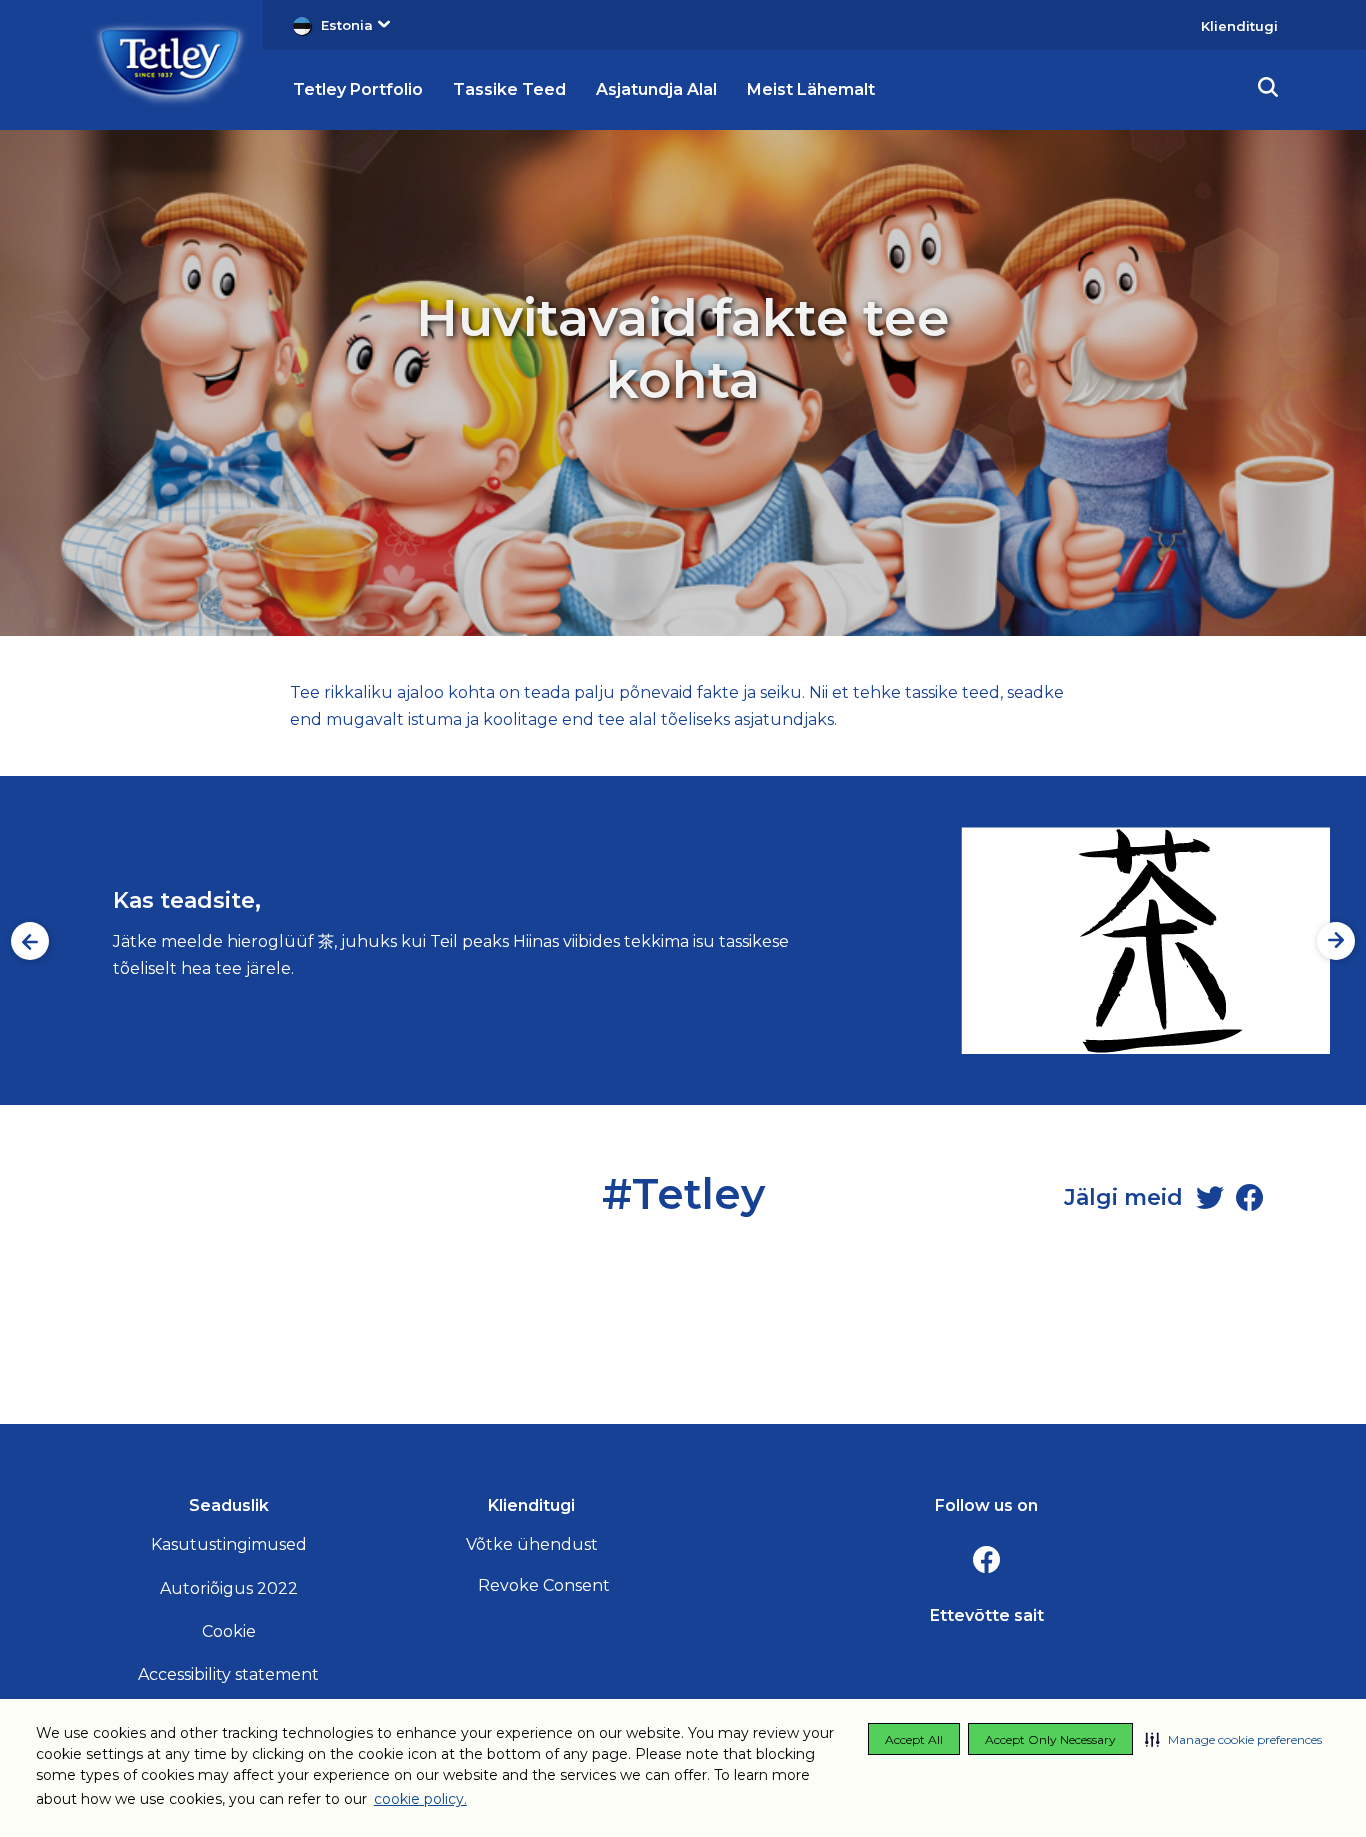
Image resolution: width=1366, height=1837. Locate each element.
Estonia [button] (347, 25)
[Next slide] (1336, 941)
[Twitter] (1210, 1198)
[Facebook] (1250, 1198)
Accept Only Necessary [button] (1050, 1739)
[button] (1233, 1739)
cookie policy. (420, 1799)
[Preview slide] (30, 941)
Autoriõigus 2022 (229, 1588)
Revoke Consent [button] (544, 1585)
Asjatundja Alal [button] (656, 89)
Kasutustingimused (229, 1544)
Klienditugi (1239, 26)
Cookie (229, 1631)
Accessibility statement (228, 1674)
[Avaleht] (170, 63)
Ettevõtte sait (987, 1615)
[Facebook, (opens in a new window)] (987, 1560)
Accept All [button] (914, 1739)
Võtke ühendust (532, 1544)
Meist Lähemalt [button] (811, 89)
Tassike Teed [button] (509, 89)
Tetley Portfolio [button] (358, 89)
